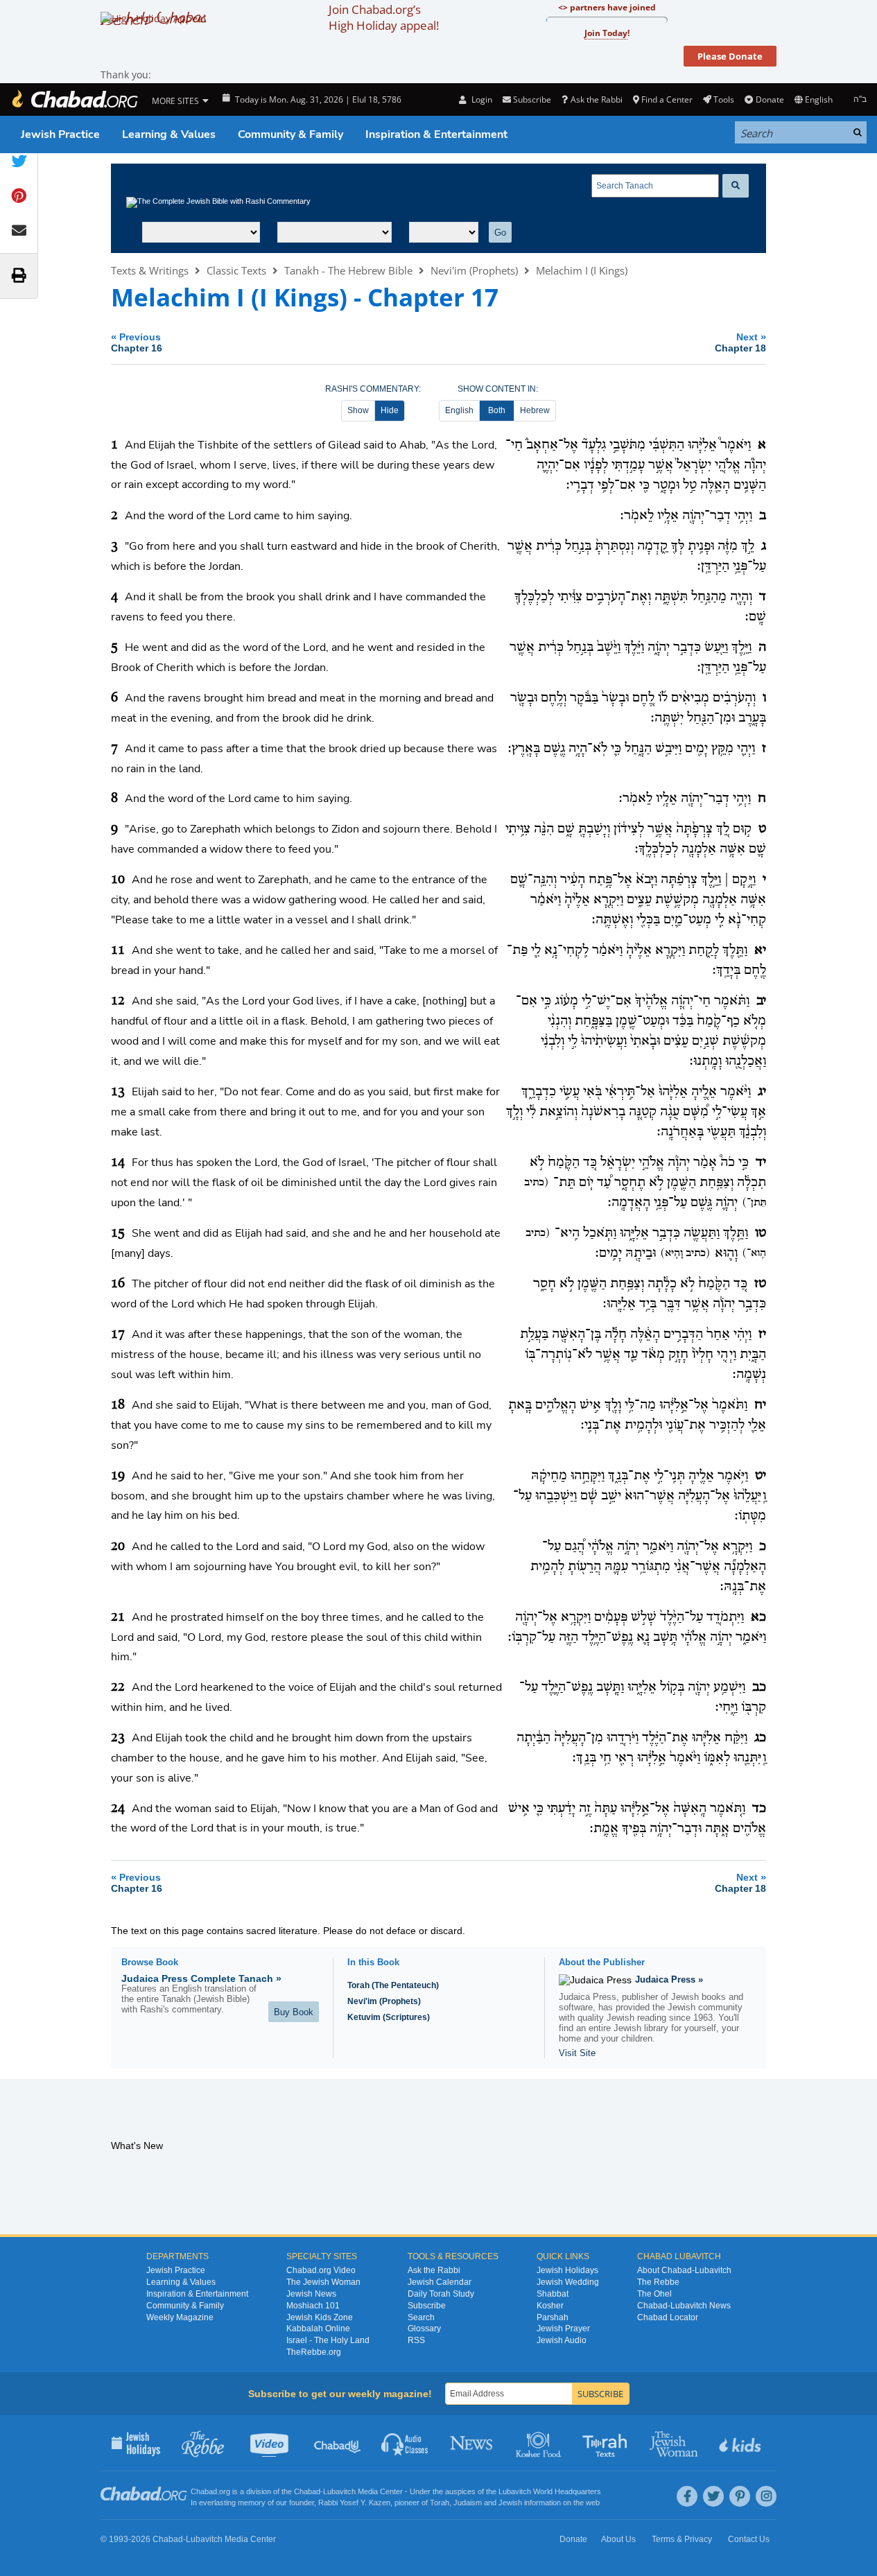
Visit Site (577, 2053)
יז (762, 1334)
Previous (137, 342)
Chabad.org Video (321, 2270)
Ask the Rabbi (596, 99)
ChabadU (338, 2443)
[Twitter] (713, 2496)
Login (480, 99)
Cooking (540, 2443)
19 (118, 1476)
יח (760, 1405)
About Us (618, 2539)
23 (118, 1738)
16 (118, 1284)
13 (118, 1092)
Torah (440, 2503)
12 (118, 1001)
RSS (416, 2340)
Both (497, 410)
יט (761, 1476)
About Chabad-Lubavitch (684, 2270)
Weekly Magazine (180, 2317)
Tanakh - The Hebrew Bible (348, 270)
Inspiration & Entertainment (436, 134)
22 (118, 1687)
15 (118, 1233)
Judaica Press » (669, 1979)
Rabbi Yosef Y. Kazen (354, 2503)
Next (740, 342)
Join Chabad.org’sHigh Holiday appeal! (384, 17)
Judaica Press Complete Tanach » (201, 1978)
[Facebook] (687, 2496)
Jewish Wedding (568, 2282)
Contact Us (749, 2539)
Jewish (510, 2503)
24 (118, 1809)
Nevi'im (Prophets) (474, 270)
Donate (770, 99)
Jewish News (311, 2294)
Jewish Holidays (567, 2270)
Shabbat (553, 2294)
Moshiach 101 (313, 2306)
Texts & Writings (150, 270)
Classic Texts (236, 270)
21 (118, 1617)
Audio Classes (405, 2443)
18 (118, 1405)
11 (118, 950)
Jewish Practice (60, 134)
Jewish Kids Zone (320, 2317)
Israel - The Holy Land (328, 2340)
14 (118, 1163)
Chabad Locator (668, 2317)
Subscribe (427, 2306)
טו (761, 1233)
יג (762, 1092)
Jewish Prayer (563, 2329)
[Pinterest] (740, 2496)
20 (118, 1547)
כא (758, 1617)
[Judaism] (74, 99)
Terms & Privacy (682, 2539)
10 (118, 880)
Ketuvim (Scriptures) (389, 2017)
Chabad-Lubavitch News (684, 2306)
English (459, 410)
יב (761, 1001)
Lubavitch (339, 2491)
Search (421, 2317)
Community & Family (290, 134)
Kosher (550, 2306)
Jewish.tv (271, 2443)
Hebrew (535, 410)
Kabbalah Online (318, 2329)
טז (760, 1284)
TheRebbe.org (314, 2352)
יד (761, 1163)
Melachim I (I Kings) (582, 270)
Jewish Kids (741, 2443)
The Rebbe (658, 2282)
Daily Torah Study (441, 2294)
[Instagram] (766, 2496)
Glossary (424, 2329)
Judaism (468, 2503)
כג (760, 1738)
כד (759, 1809)
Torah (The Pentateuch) (393, 1985)
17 (118, 1334)
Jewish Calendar (440, 2282)
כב (759, 1687)
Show (358, 410)
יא (760, 950)
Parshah (553, 2317)
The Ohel (654, 2294)
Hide (390, 410)
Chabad (307, 2491)
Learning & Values (169, 134)
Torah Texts (607, 2443)
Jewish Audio (562, 2340)
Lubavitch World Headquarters (550, 2491)
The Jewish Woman (323, 2282)
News (472, 2443)
